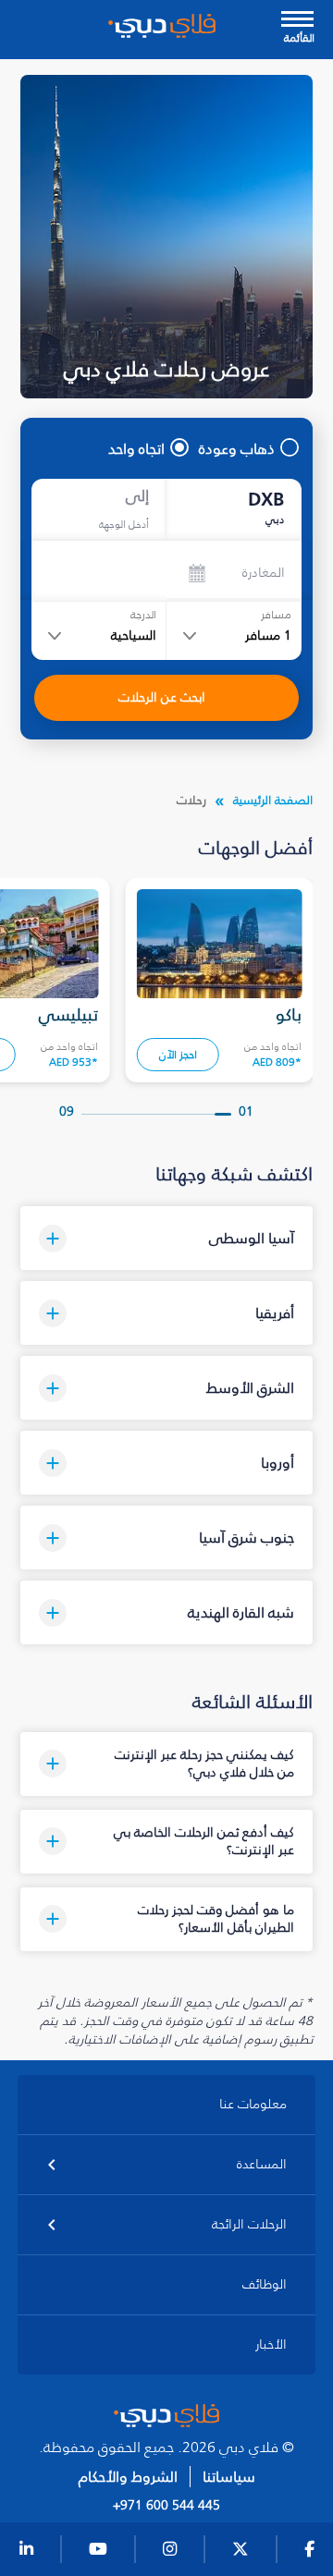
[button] (167, 1238)
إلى (137, 496)
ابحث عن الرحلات (162, 697)
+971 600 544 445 (166, 2506)
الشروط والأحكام (128, 2477)
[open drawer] (297, 21)
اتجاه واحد (136, 448)
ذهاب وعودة (237, 448)
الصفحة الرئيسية (273, 800)
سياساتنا (229, 2477)
